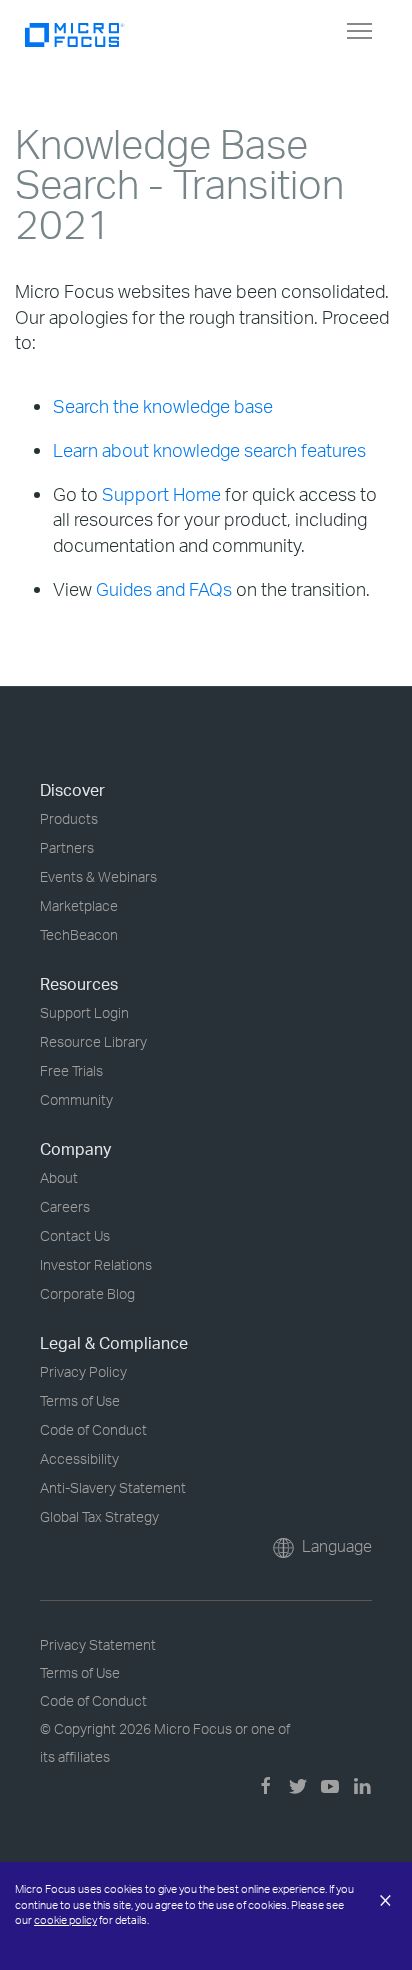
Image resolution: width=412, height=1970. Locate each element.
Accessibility (79, 1458)
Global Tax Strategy (99, 1516)
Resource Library (93, 1041)
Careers (65, 1206)
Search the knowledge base (163, 406)
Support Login (84, 1012)
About (59, 1177)
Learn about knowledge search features (209, 450)
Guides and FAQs (164, 589)
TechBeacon (79, 934)
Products (69, 818)
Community (76, 1099)
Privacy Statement (98, 1644)
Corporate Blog (87, 1293)
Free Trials (71, 1070)
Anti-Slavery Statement (113, 1487)
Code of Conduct (93, 1429)
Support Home (161, 494)
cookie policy (65, 1920)
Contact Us (75, 1235)
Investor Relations (96, 1264)
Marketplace (79, 905)
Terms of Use (80, 1400)
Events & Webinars (98, 876)
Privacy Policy (83, 1371)
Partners (67, 847)
